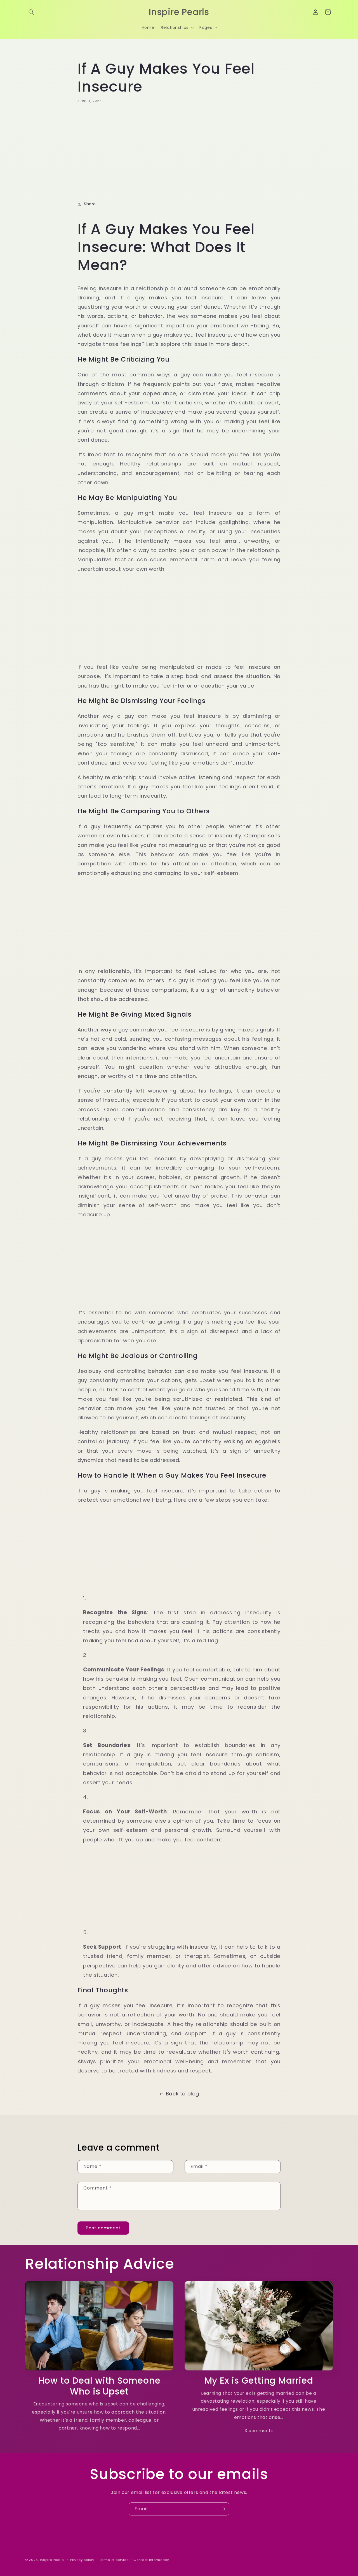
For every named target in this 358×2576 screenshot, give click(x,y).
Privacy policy (82, 2560)
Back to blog (182, 2094)
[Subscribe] (223, 2509)
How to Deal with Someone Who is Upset (99, 2386)
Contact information (151, 2560)
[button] (31, 12)
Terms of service (114, 2560)
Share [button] (90, 204)
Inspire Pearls (52, 2560)
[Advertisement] (179, 150)
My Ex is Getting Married (259, 2381)
